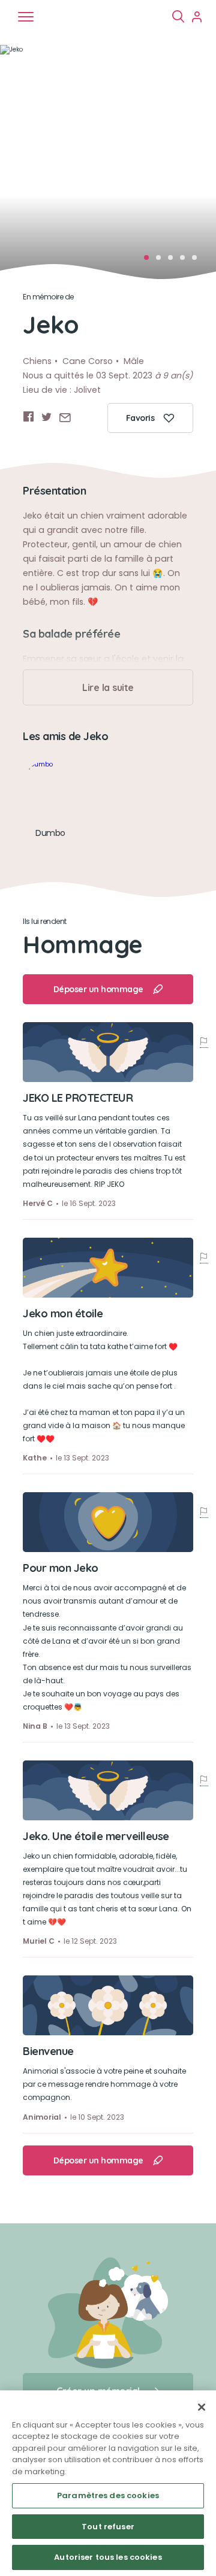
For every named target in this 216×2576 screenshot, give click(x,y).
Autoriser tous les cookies (108, 2557)
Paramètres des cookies (108, 2495)
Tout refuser (108, 2527)
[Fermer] (202, 2407)
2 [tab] (162, 261)
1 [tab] (150, 261)
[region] (108, 2483)
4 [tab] (186, 261)
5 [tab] (198, 261)
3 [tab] (174, 261)
